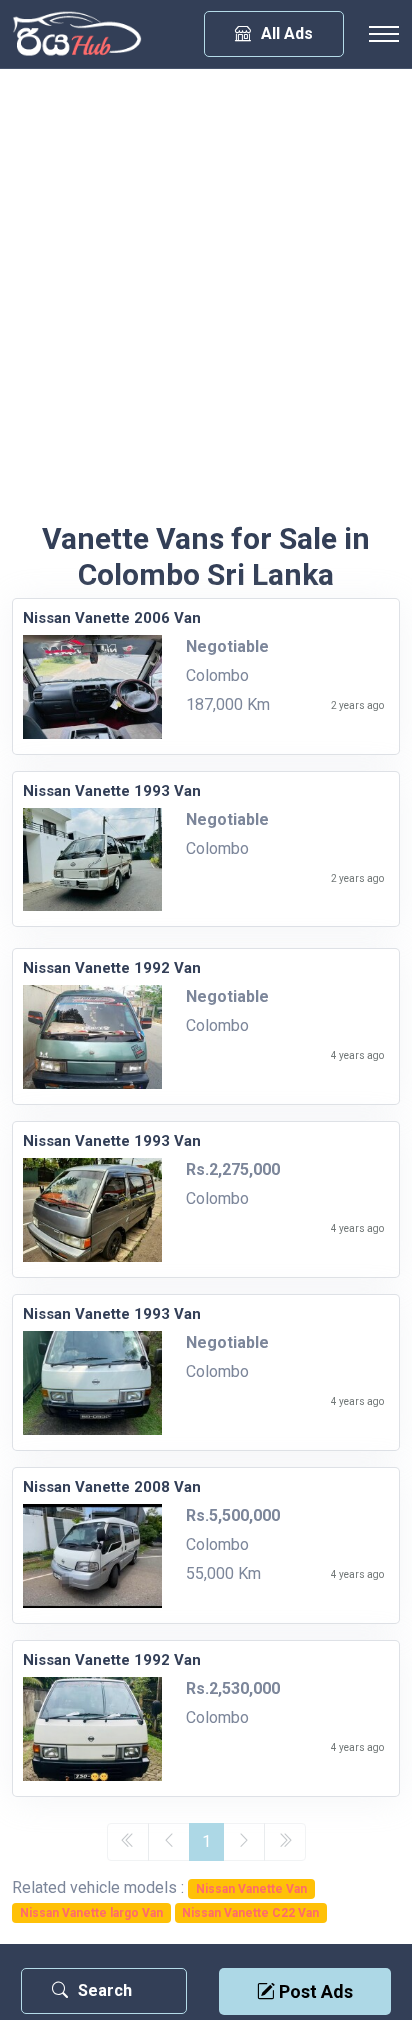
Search (105, 1990)
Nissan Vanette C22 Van (250, 1913)
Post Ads (314, 1991)
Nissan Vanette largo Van (91, 1913)
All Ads (287, 33)
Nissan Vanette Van (251, 1889)
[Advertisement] (206, 305)
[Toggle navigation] (384, 34)
